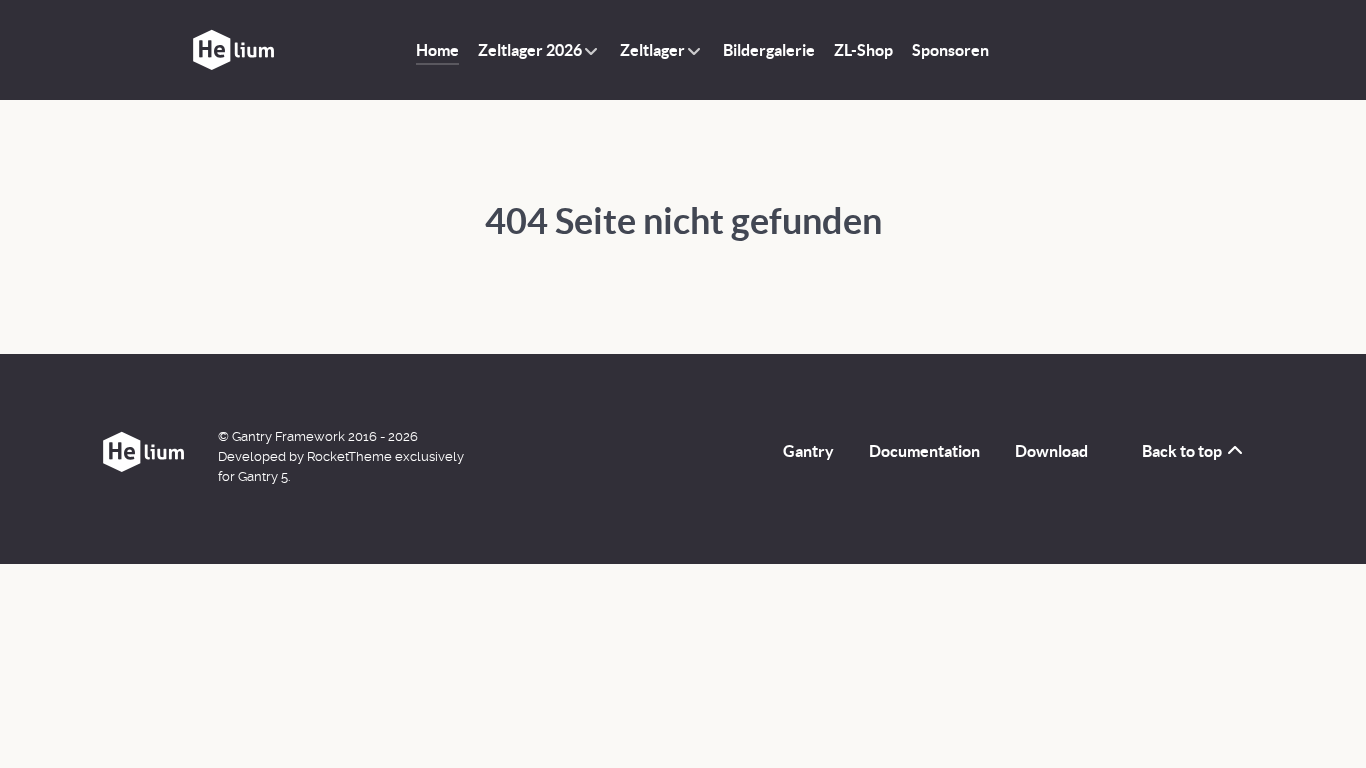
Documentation (924, 451)
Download (1051, 451)
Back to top (1183, 451)
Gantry (808, 451)
